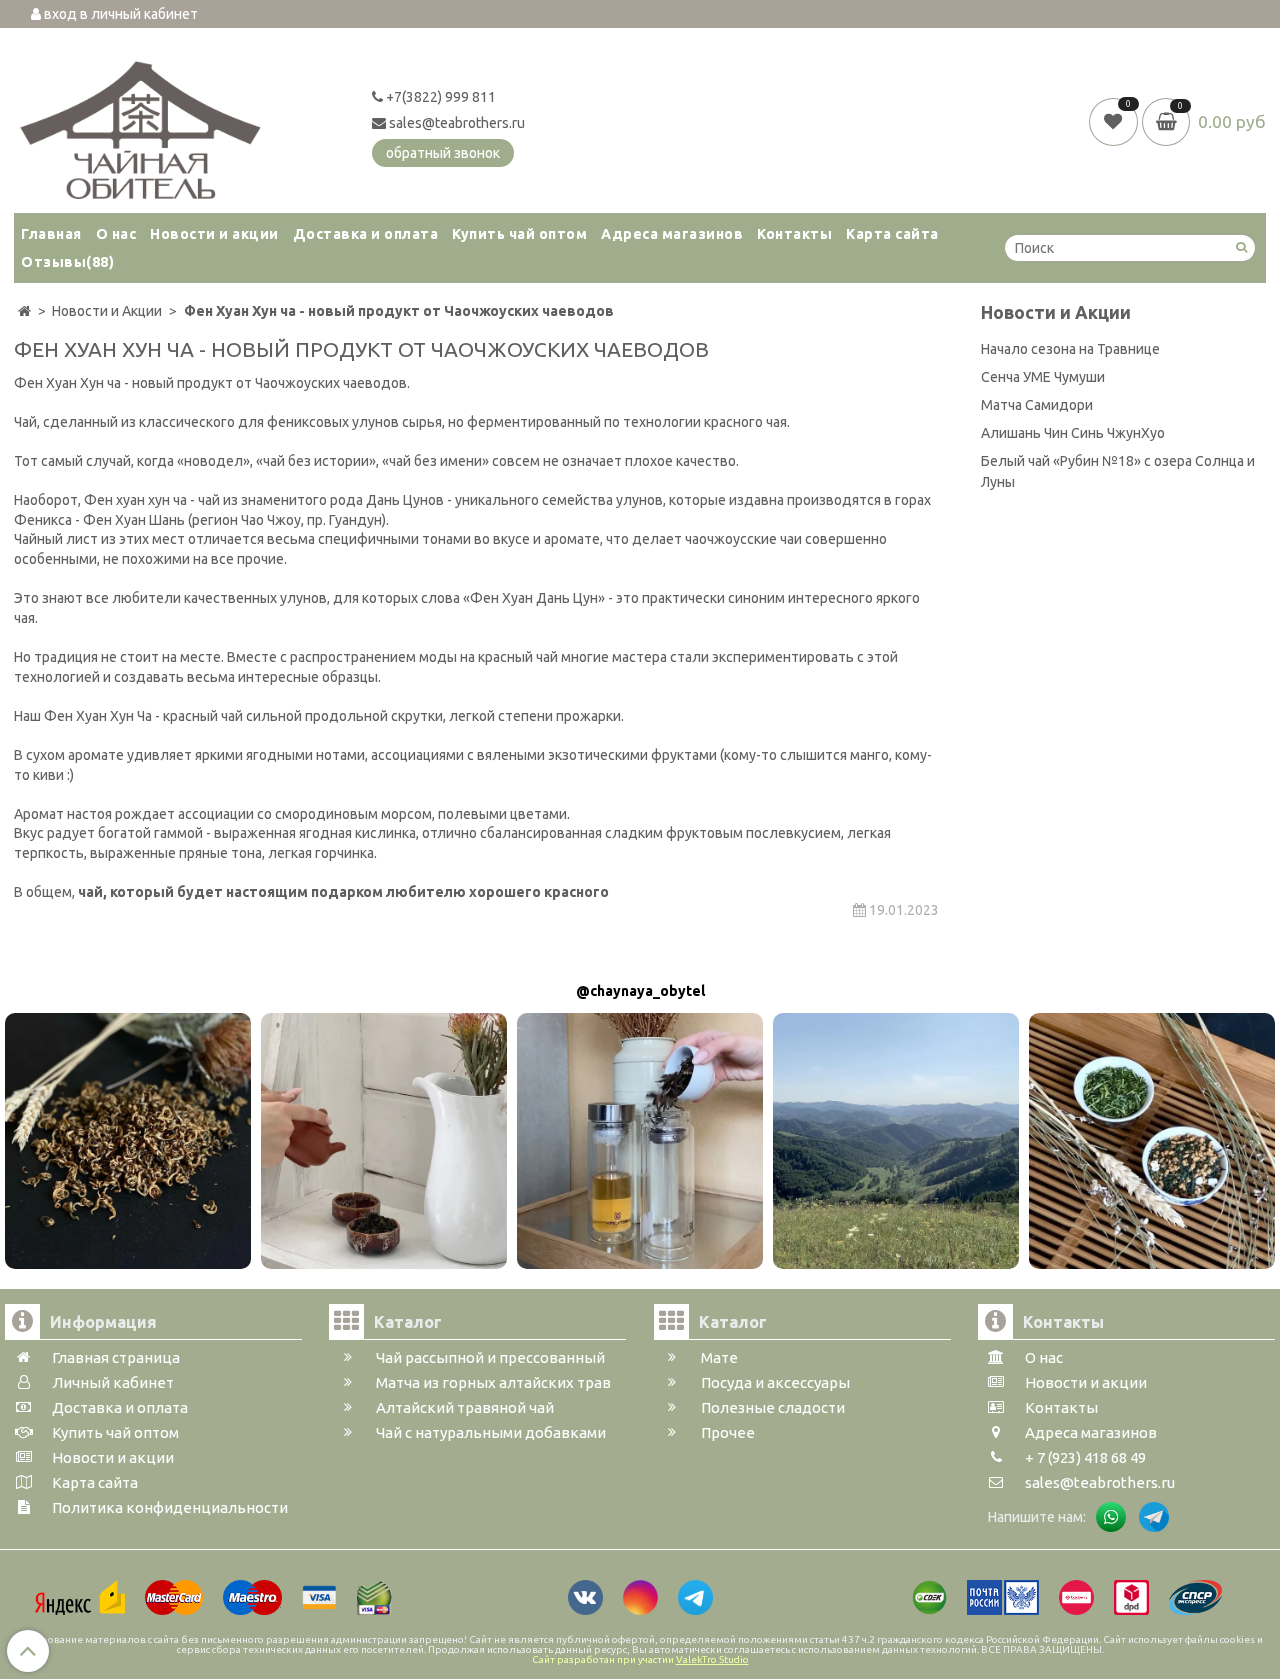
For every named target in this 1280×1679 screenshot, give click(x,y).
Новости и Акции (1056, 313)
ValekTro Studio (712, 1659)
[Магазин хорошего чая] (140, 125)
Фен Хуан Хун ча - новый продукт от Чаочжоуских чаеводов (210, 383)
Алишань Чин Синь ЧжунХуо (1073, 433)
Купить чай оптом (519, 234)
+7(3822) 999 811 (439, 97)
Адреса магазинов (672, 234)
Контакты (794, 234)
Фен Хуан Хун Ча (99, 716)
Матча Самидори (1037, 405)
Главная (51, 234)
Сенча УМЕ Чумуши (1043, 377)
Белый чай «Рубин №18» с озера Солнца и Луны (1118, 471)
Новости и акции (214, 234)
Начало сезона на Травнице (1070, 349)
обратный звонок (443, 153)
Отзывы (67, 262)
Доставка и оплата (366, 234)
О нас (116, 234)
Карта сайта (892, 234)
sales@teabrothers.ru (455, 123)
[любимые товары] (1115, 121)
